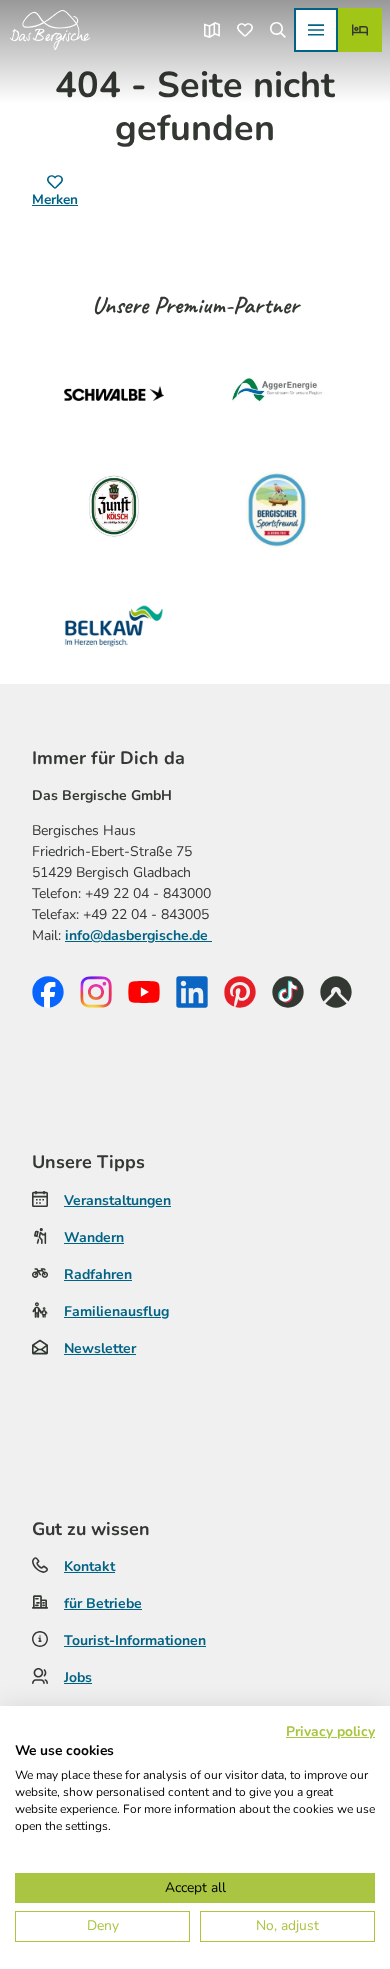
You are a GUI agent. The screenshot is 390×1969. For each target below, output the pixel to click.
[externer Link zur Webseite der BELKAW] (113, 626)
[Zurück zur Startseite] (50, 30)
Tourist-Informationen (135, 1640)
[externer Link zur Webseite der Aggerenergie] (276, 394)
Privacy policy (330, 1731)
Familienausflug (116, 1311)
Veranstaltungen (117, 1200)
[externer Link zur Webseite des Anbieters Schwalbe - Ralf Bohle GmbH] (113, 394)
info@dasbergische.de (138, 935)
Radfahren (98, 1274)
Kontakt (89, 1566)
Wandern (94, 1237)
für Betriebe (103, 1603)
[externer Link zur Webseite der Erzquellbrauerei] (276, 510)
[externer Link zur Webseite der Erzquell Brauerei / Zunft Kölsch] (113, 510)
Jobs (78, 1677)
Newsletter (100, 1348)
